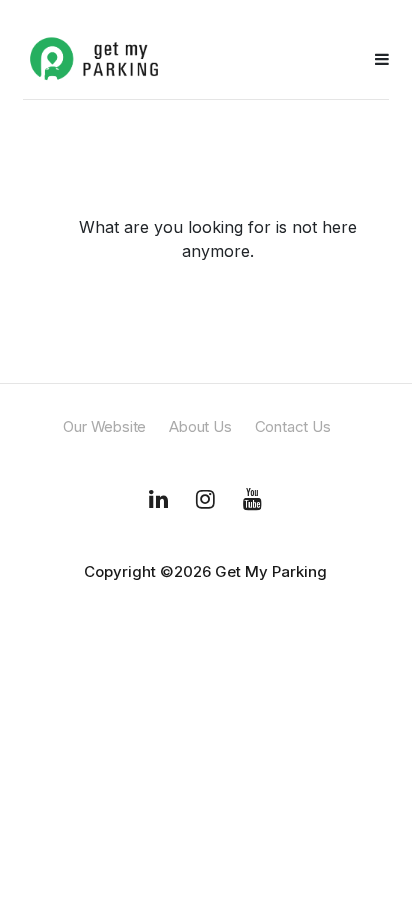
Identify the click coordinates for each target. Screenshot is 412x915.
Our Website (104, 426)
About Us (200, 426)
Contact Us (293, 426)
